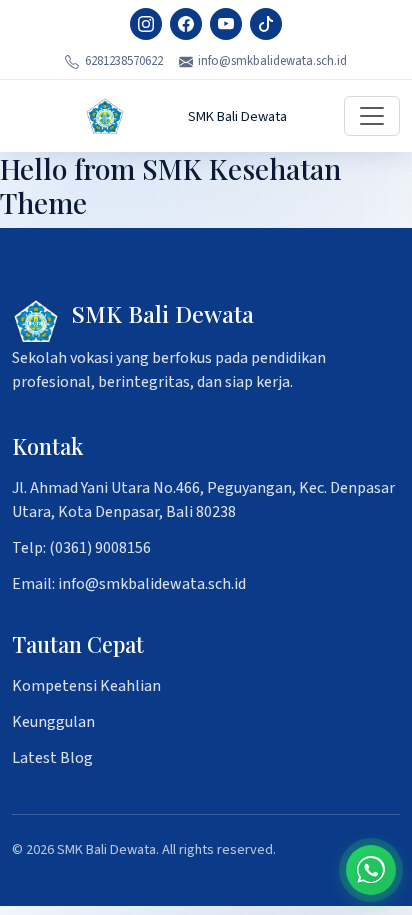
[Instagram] (146, 24)
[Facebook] (186, 24)
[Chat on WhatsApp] (371, 870)
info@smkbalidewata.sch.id (272, 61)
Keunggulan (53, 722)
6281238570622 (124, 61)
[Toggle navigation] (372, 116)
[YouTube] (226, 24)
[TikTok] (266, 24)
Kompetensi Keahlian (86, 686)
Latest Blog (52, 758)
